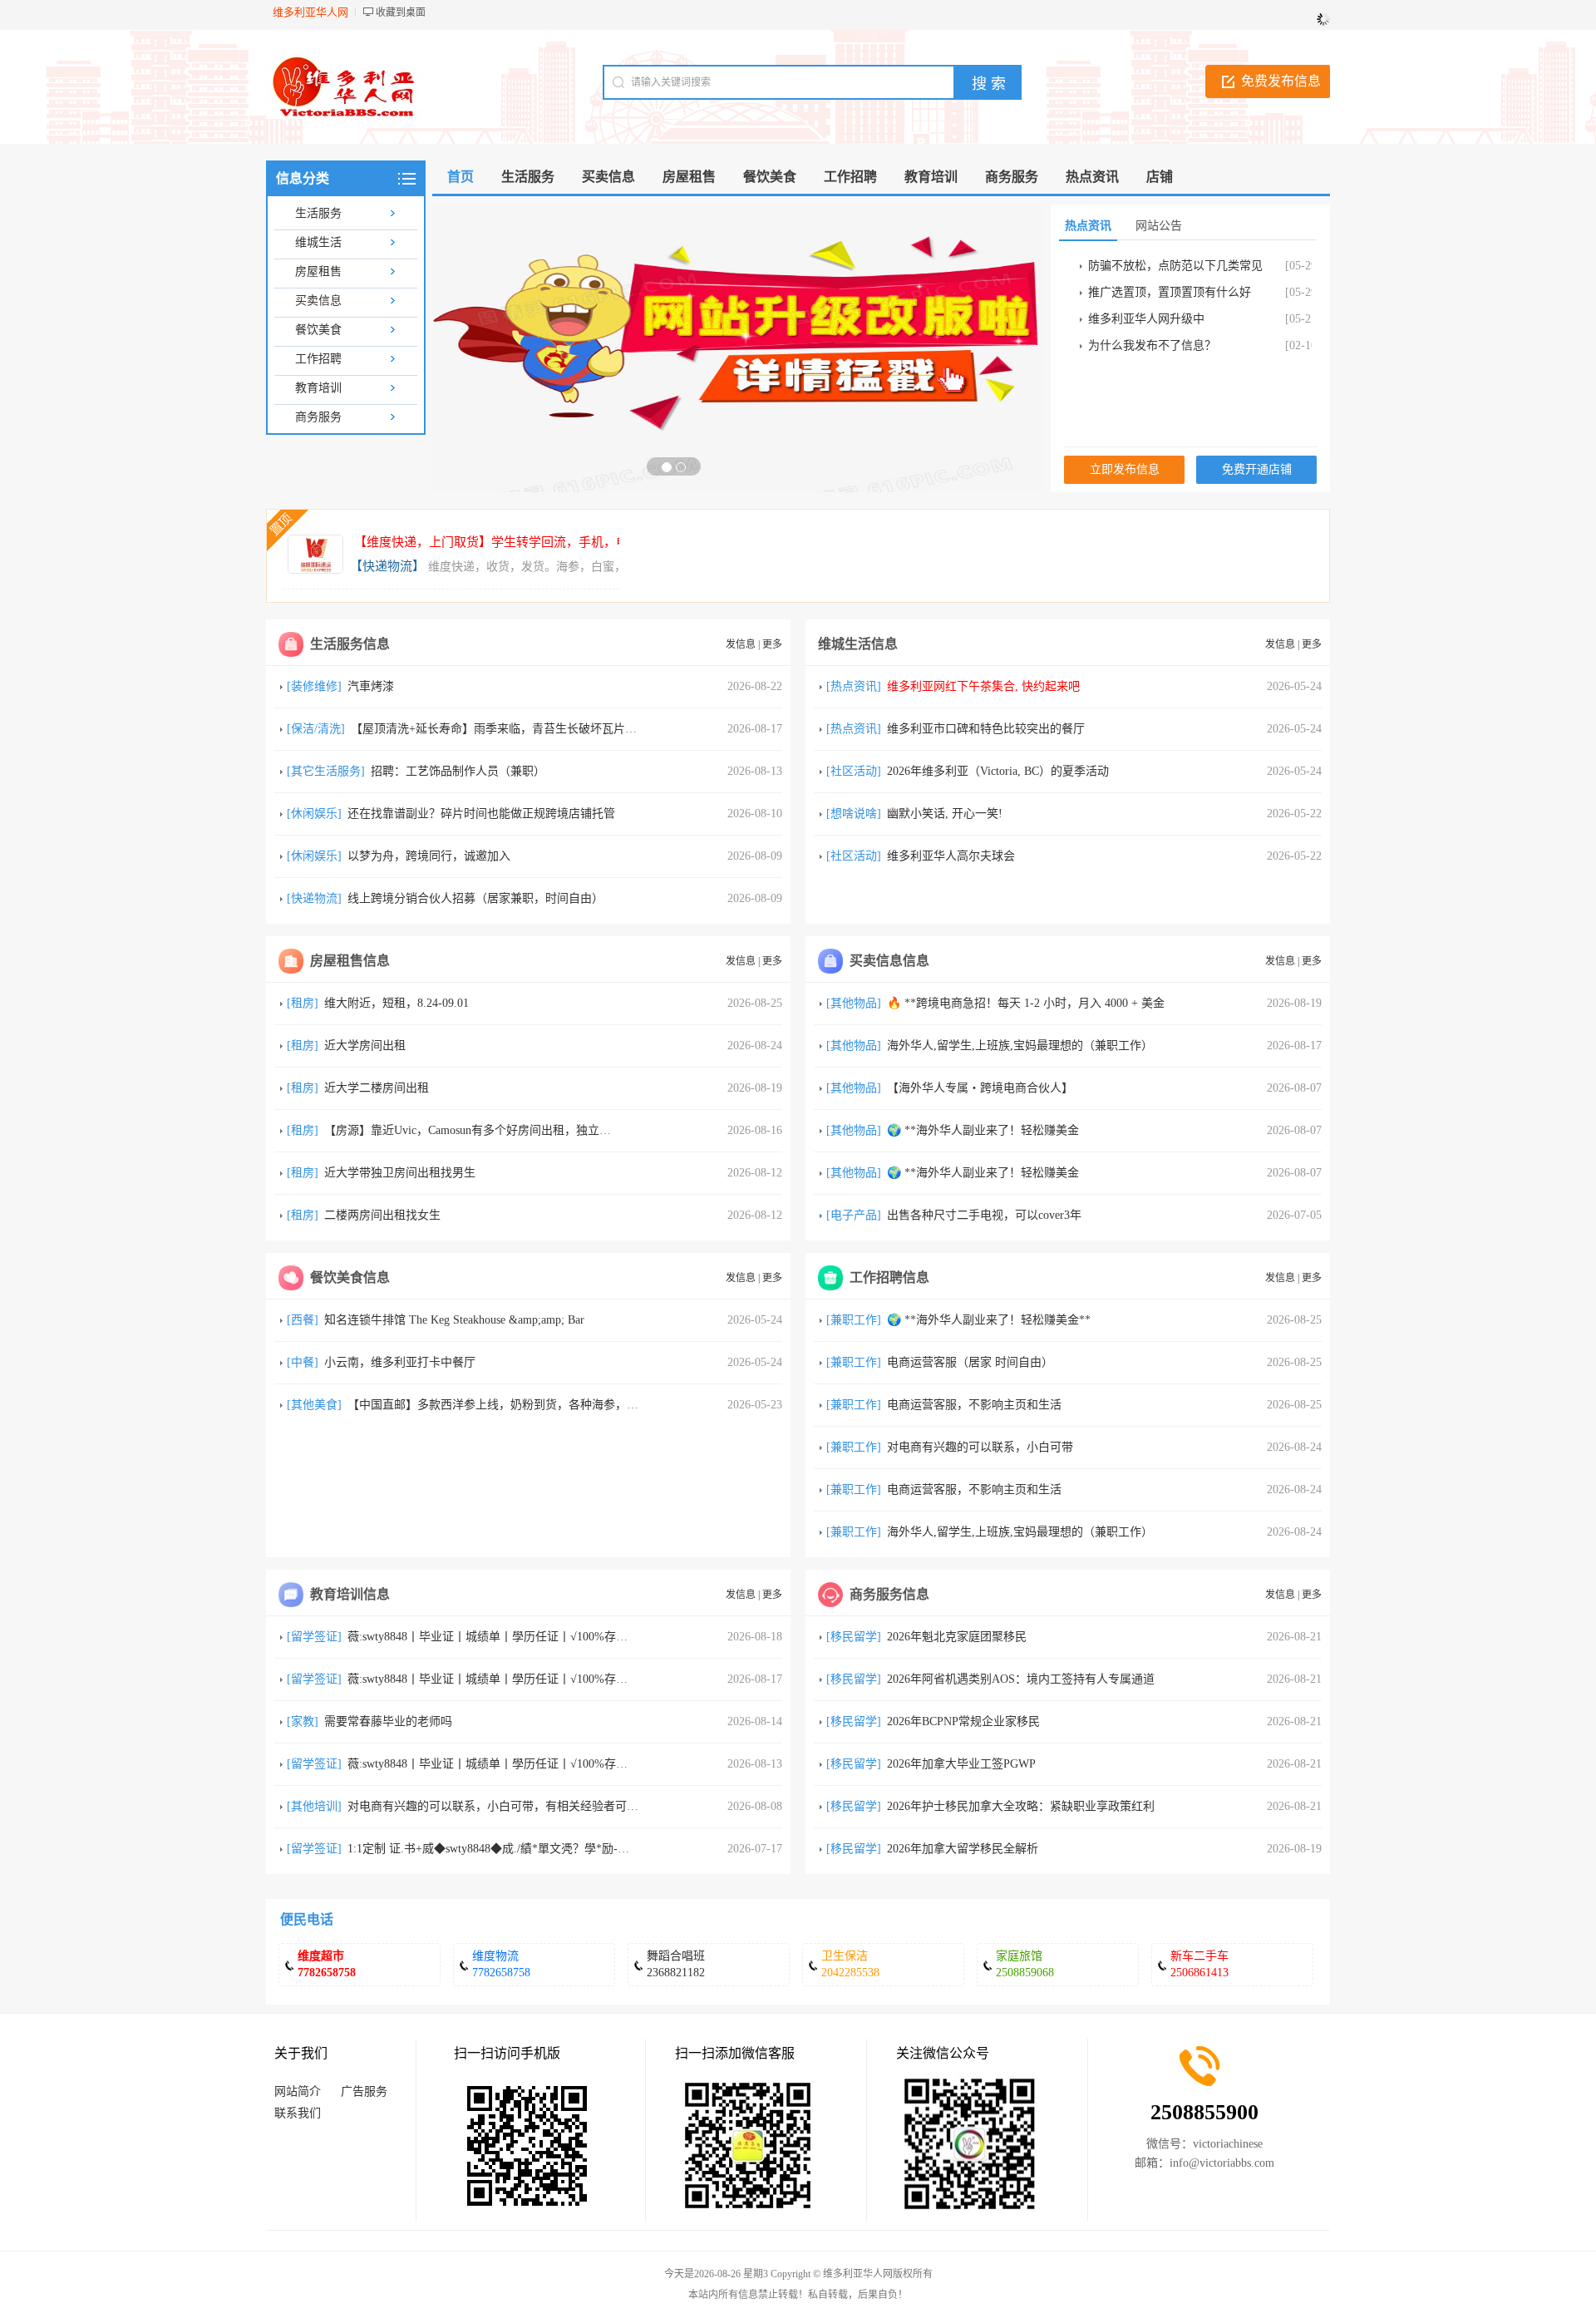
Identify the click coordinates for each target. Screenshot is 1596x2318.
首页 (461, 177)
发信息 (741, 644)
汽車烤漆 (371, 686)
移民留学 (854, 1637)
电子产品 (854, 1215)
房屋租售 (318, 271)
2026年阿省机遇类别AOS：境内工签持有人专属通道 (1021, 1679)
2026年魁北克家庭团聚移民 (957, 1637)
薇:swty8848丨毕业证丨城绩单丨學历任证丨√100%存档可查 (499, 1637)
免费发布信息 (1281, 81)
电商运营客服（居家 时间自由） (970, 1362)
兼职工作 (854, 1320)
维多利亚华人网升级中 (1146, 319)
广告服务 (364, 2091)
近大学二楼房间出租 (377, 1088)
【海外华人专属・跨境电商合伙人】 (980, 1088)
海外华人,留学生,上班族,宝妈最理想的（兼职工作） (1020, 1046)
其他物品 (854, 1003)
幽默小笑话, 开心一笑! (945, 814)
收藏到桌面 (401, 12)
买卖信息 (318, 301)
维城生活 (318, 242)
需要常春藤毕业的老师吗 (388, 1721)
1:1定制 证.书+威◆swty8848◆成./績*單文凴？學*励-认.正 (496, 1849)
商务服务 (318, 417)
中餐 (303, 1362)
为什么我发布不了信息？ (1152, 345)
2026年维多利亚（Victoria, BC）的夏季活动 (998, 771)
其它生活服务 (326, 771)
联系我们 (298, 2113)
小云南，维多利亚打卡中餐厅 (400, 1362)
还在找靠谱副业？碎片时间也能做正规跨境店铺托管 (481, 814)
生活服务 (318, 213)
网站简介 (298, 2091)
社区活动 (854, 771)
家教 (303, 1721)
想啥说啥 (854, 814)
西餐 (303, 1320)
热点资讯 (854, 686)
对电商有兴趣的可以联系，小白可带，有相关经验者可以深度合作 (516, 1806)
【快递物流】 (387, 566)
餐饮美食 (318, 330)
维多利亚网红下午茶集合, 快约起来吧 (983, 686)
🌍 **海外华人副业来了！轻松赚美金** (989, 1320)
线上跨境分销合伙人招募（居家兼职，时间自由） (475, 898)
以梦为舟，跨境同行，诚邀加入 (429, 856)
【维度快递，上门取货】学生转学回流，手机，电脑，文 (510, 542)
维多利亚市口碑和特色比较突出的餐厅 (986, 729)
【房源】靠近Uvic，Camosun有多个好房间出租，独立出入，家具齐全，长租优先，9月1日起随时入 (578, 1130)
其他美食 (314, 1405)
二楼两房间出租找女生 (382, 1215)
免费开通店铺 (1257, 469)
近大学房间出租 (365, 1046)
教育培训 (318, 388)
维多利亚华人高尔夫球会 (951, 856)
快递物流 (314, 898)
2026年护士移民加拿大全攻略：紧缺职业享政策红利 (1021, 1806)
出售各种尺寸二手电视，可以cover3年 (984, 1215)
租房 (303, 1003)
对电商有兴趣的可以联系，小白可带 (980, 1447)
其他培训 (314, 1806)
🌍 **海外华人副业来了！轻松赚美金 (983, 1130)
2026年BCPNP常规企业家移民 (963, 1721)
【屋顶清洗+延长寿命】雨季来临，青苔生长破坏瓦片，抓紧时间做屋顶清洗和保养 (564, 729)
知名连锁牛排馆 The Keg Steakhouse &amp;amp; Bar (454, 1320)
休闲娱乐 (314, 814)
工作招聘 (318, 359)
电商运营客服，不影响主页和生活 (974, 1405)
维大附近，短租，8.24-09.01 (397, 1003)
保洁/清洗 (316, 729)
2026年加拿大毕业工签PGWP (961, 1764)
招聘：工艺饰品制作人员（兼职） (458, 771)
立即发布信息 (1125, 469)
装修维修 (314, 686)
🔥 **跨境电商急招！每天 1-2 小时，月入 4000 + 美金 (1026, 1003)
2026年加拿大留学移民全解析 (963, 1849)
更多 (772, 644)
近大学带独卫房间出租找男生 (400, 1173)
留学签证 (314, 1637)
